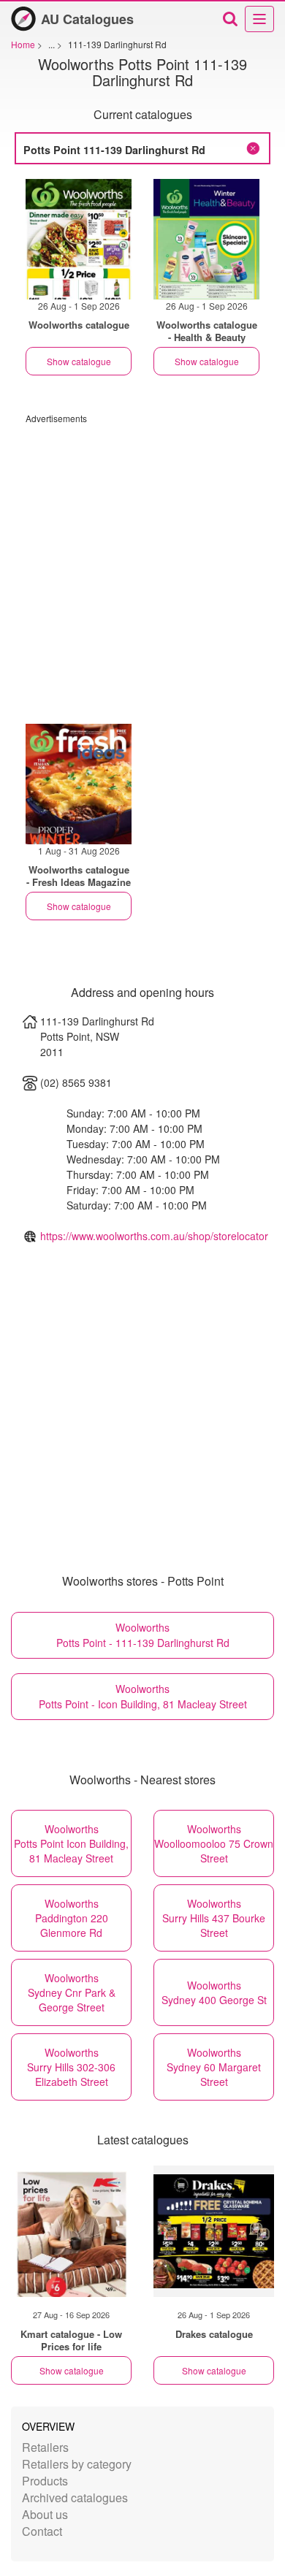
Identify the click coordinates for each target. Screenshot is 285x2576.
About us (45, 2514)
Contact (42, 2531)
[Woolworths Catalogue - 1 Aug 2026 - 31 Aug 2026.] (79, 784)
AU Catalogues (87, 19)
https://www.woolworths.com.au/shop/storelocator (154, 1236)
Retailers (45, 2447)
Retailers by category (77, 2464)
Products (45, 2481)
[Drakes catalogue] (214, 2231)
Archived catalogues (75, 2497)
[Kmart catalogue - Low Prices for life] (71, 2231)
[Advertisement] (142, 567)
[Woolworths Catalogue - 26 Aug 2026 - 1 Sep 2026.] (79, 239)
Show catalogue (79, 361)
